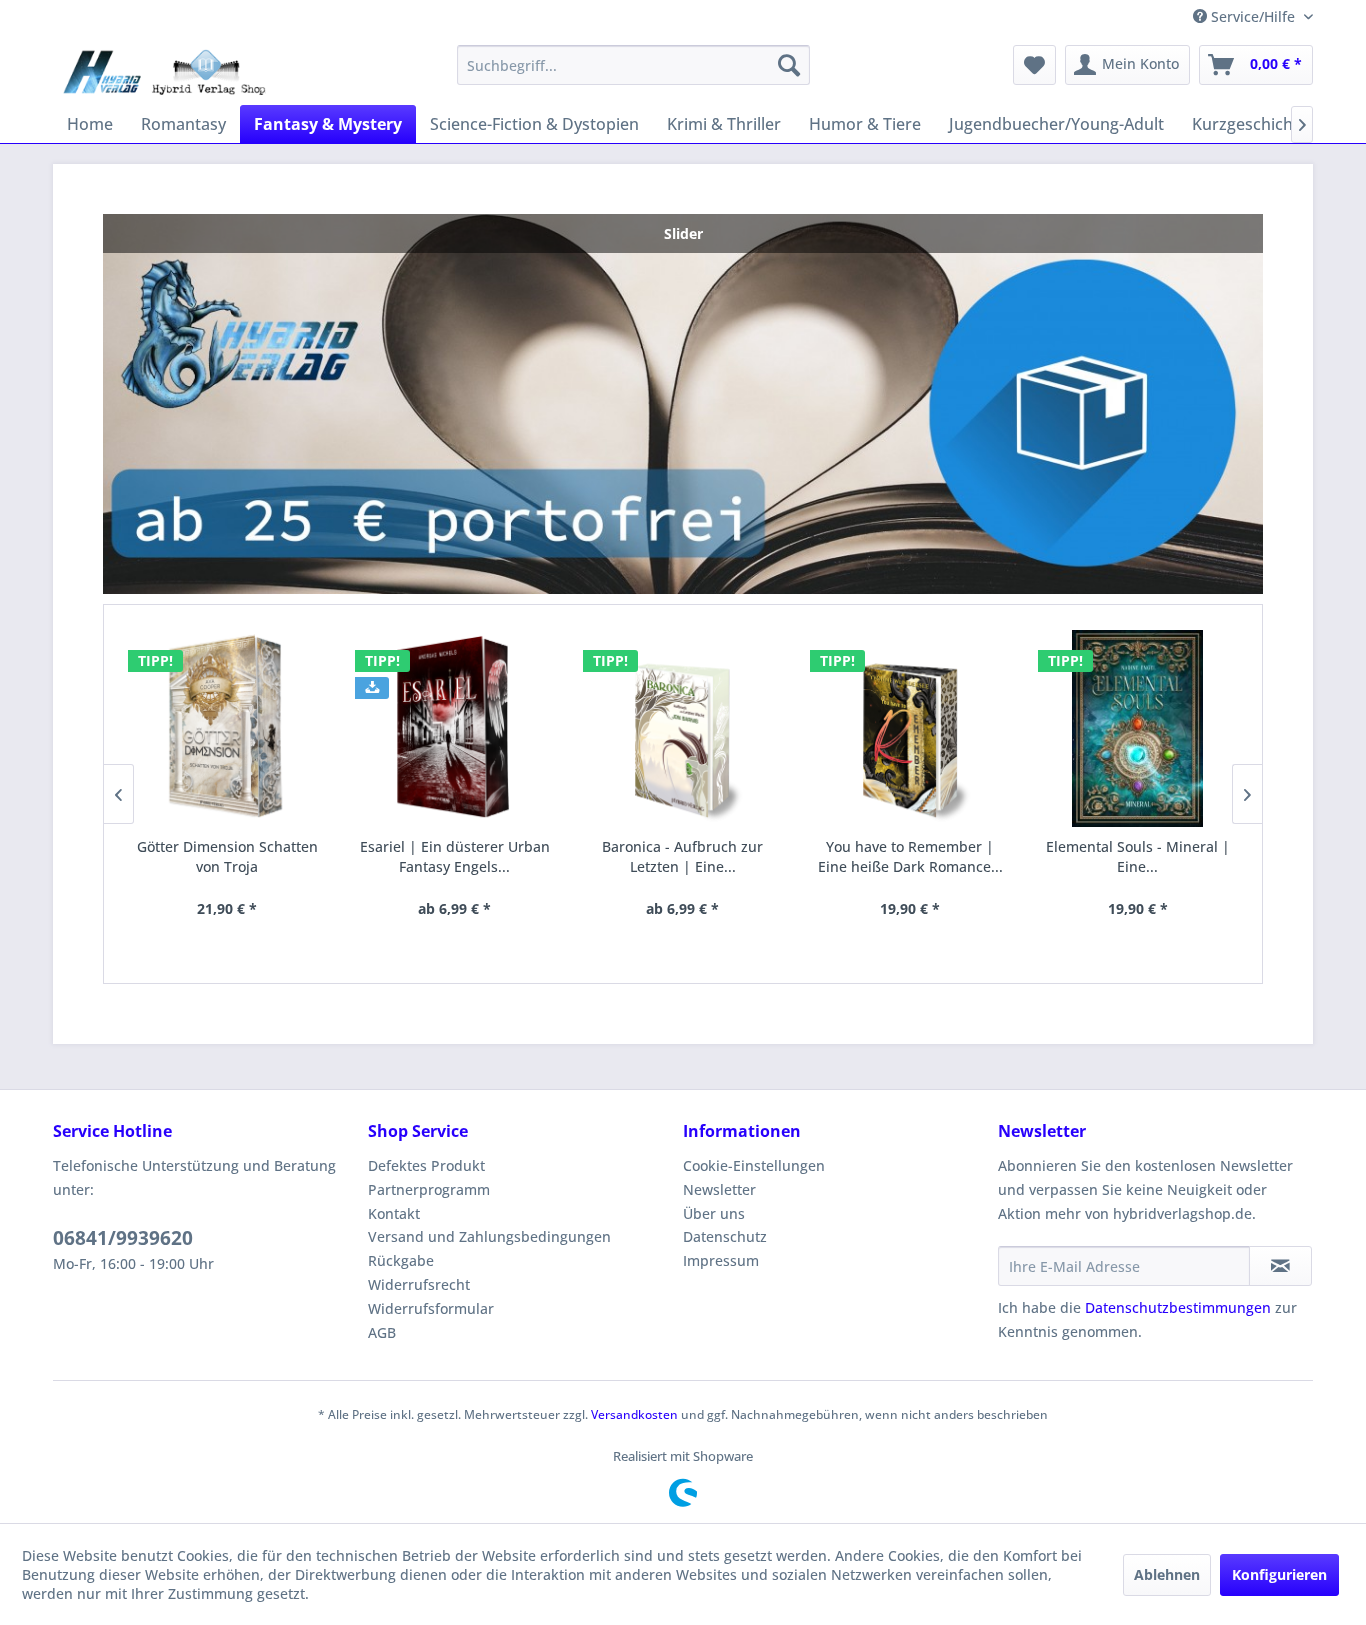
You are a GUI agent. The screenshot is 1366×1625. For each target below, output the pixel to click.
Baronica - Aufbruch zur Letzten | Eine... (682, 856)
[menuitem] (633, 65)
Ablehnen (1167, 1574)
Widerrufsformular (431, 1308)
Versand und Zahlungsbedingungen (489, 1236)
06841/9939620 (123, 1238)
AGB (382, 1332)
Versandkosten (634, 1414)
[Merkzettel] (1034, 65)
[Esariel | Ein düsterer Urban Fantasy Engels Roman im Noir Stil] (455, 728)
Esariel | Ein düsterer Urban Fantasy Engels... (455, 856)
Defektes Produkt (426, 1165)
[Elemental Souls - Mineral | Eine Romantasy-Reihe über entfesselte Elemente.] (1138, 728)
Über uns (714, 1213)
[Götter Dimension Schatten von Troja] (228, 728)
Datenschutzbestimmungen (1178, 1307)
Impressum (721, 1260)
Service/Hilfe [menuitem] (1253, 16)
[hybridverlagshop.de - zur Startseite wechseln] (164, 70)
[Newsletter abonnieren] (1280, 1266)
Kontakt (394, 1213)
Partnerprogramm (429, 1189)
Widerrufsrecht (419, 1284)
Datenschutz (725, 1236)
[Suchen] (789, 65)
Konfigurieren (1279, 1574)
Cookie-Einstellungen (754, 1165)
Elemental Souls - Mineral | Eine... (1138, 856)
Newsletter (719, 1189)
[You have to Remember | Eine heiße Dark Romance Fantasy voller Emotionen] (910, 728)
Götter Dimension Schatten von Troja (227, 856)
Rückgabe (401, 1260)
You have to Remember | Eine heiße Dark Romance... (910, 856)
